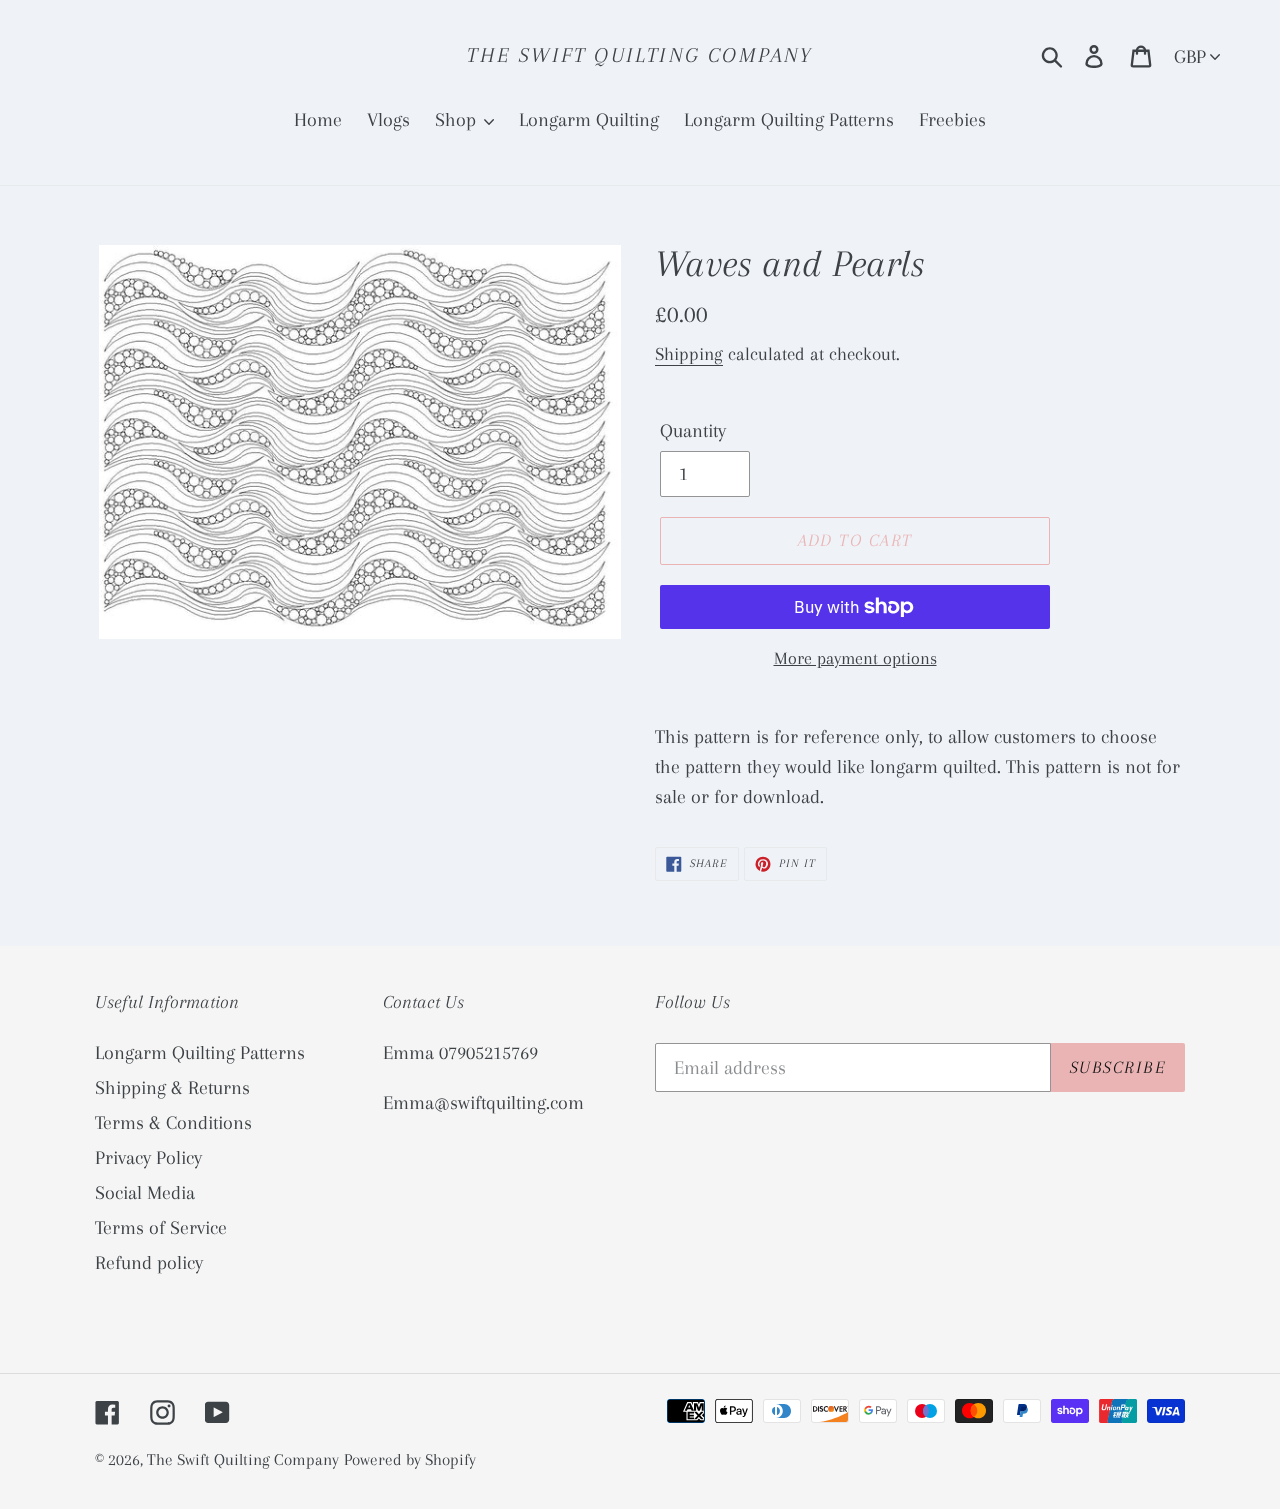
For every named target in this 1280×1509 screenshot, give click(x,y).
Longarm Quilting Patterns (200, 1053)
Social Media (145, 1193)
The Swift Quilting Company (639, 55)
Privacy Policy (148, 1158)
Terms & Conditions (173, 1123)
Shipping (689, 354)
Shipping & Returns (172, 1088)
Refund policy (149, 1263)
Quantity (693, 431)
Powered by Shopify (410, 1459)
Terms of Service (161, 1228)
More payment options (855, 658)
